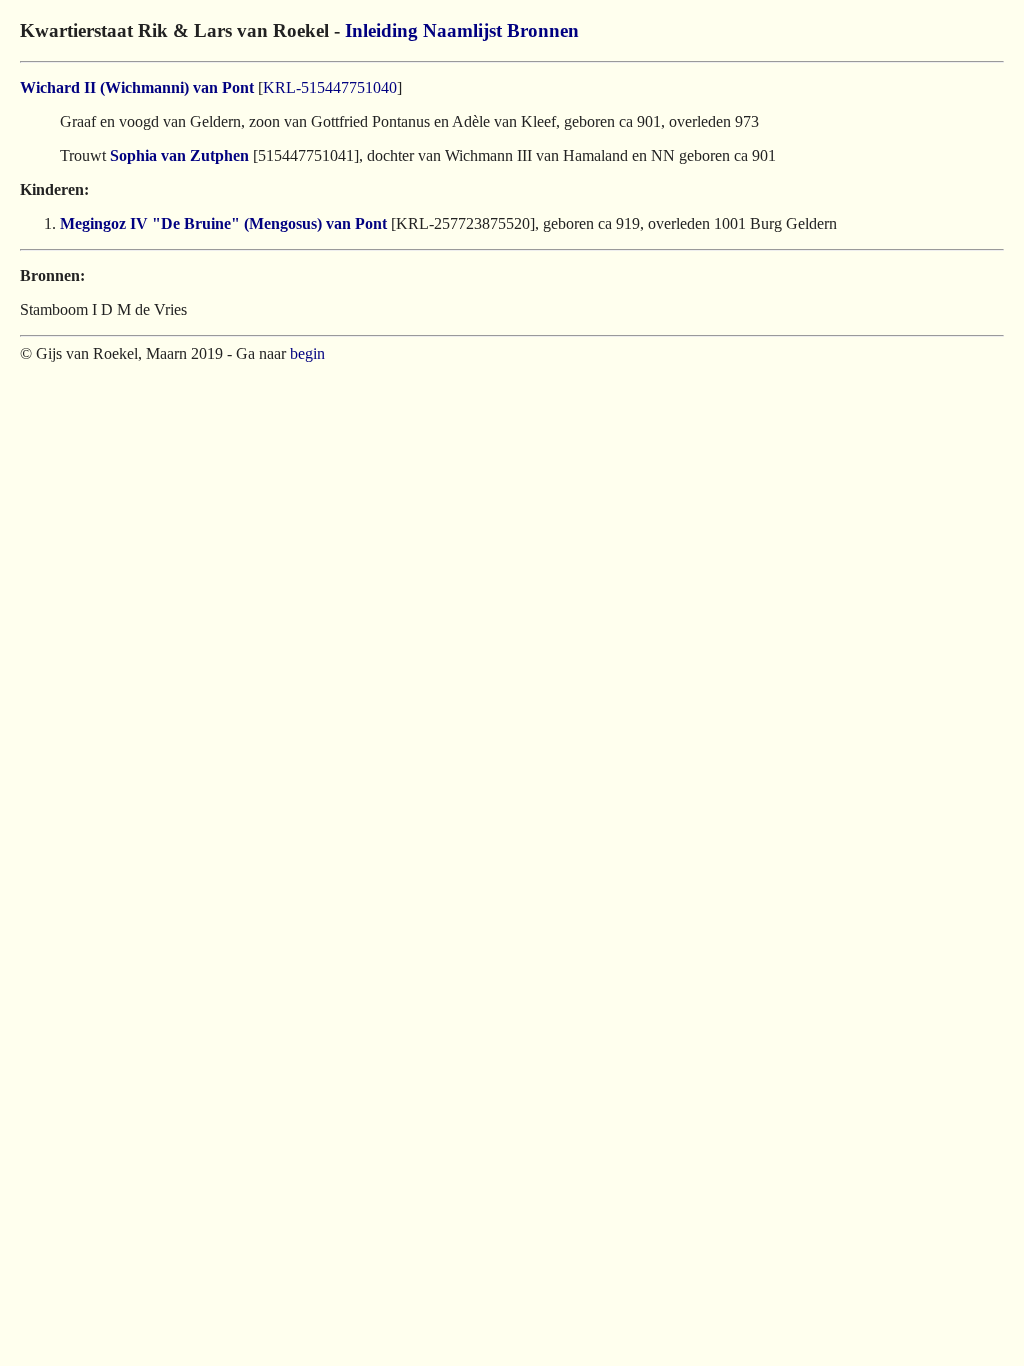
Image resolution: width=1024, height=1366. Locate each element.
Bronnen (543, 30)
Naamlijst (462, 30)
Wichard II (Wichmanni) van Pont (137, 87)
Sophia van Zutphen (179, 155)
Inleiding (381, 30)
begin (307, 353)
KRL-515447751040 (330, 87)
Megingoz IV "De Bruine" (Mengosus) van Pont (223, 223)
